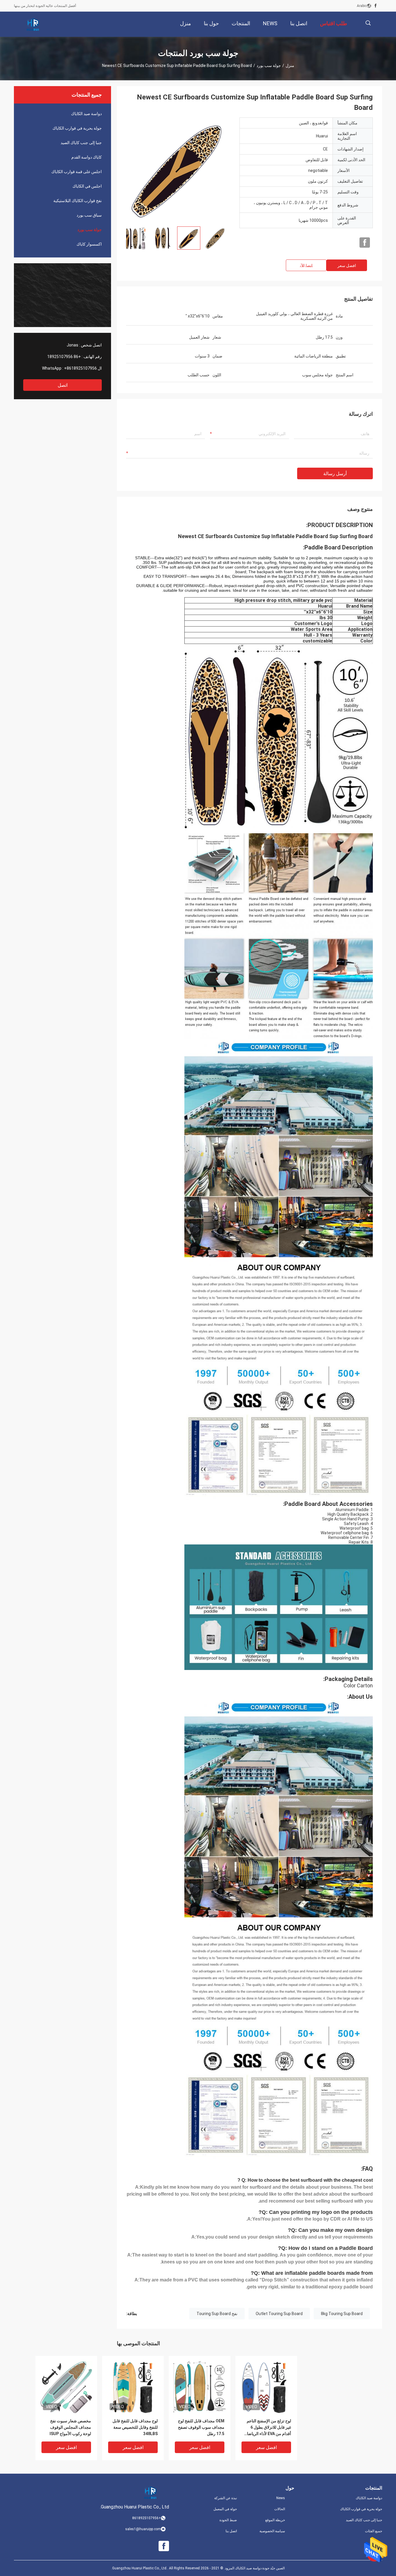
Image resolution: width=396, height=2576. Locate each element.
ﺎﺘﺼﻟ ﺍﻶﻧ (306, 266)
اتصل (63, 385)
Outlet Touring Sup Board (279, 2314)
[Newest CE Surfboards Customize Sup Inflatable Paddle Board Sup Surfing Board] (178, 170)
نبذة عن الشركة (226, 2498)
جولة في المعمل (225, 2509)
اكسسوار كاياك (89, 244)
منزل (290, 66)
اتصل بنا (231, 2531)
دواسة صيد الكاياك (86, 114)
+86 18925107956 (64, 357)
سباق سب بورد (89, 215)
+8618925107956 (80, 368)
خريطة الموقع (275, 2520)
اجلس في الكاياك (87, 186)
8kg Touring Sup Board (342, 2314)
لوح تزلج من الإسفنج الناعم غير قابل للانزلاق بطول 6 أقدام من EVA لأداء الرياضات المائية (267, 2428)
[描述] (368, 23)
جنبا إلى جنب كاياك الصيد (81, 143)
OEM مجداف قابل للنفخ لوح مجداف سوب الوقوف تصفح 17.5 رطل (201, 2427)
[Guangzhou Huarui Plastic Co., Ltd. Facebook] (376, 6)
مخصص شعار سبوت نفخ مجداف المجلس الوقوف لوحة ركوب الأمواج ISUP (70, 2427)
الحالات (280, 2509)
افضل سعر (347, 266)
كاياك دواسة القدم (87, 157)
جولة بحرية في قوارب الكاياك (77, 128)
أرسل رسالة (335, 474)
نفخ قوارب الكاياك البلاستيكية (78, 201)
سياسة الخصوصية (272, 2531)
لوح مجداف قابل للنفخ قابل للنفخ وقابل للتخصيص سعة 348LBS (135, 2427)
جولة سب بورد (269, 66)
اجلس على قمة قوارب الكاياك (77, 172)
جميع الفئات (374, 2531)
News (281, 2498)
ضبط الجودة (228, 2520)
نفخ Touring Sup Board (217, 2314)
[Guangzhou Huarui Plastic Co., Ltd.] (33, 24)
